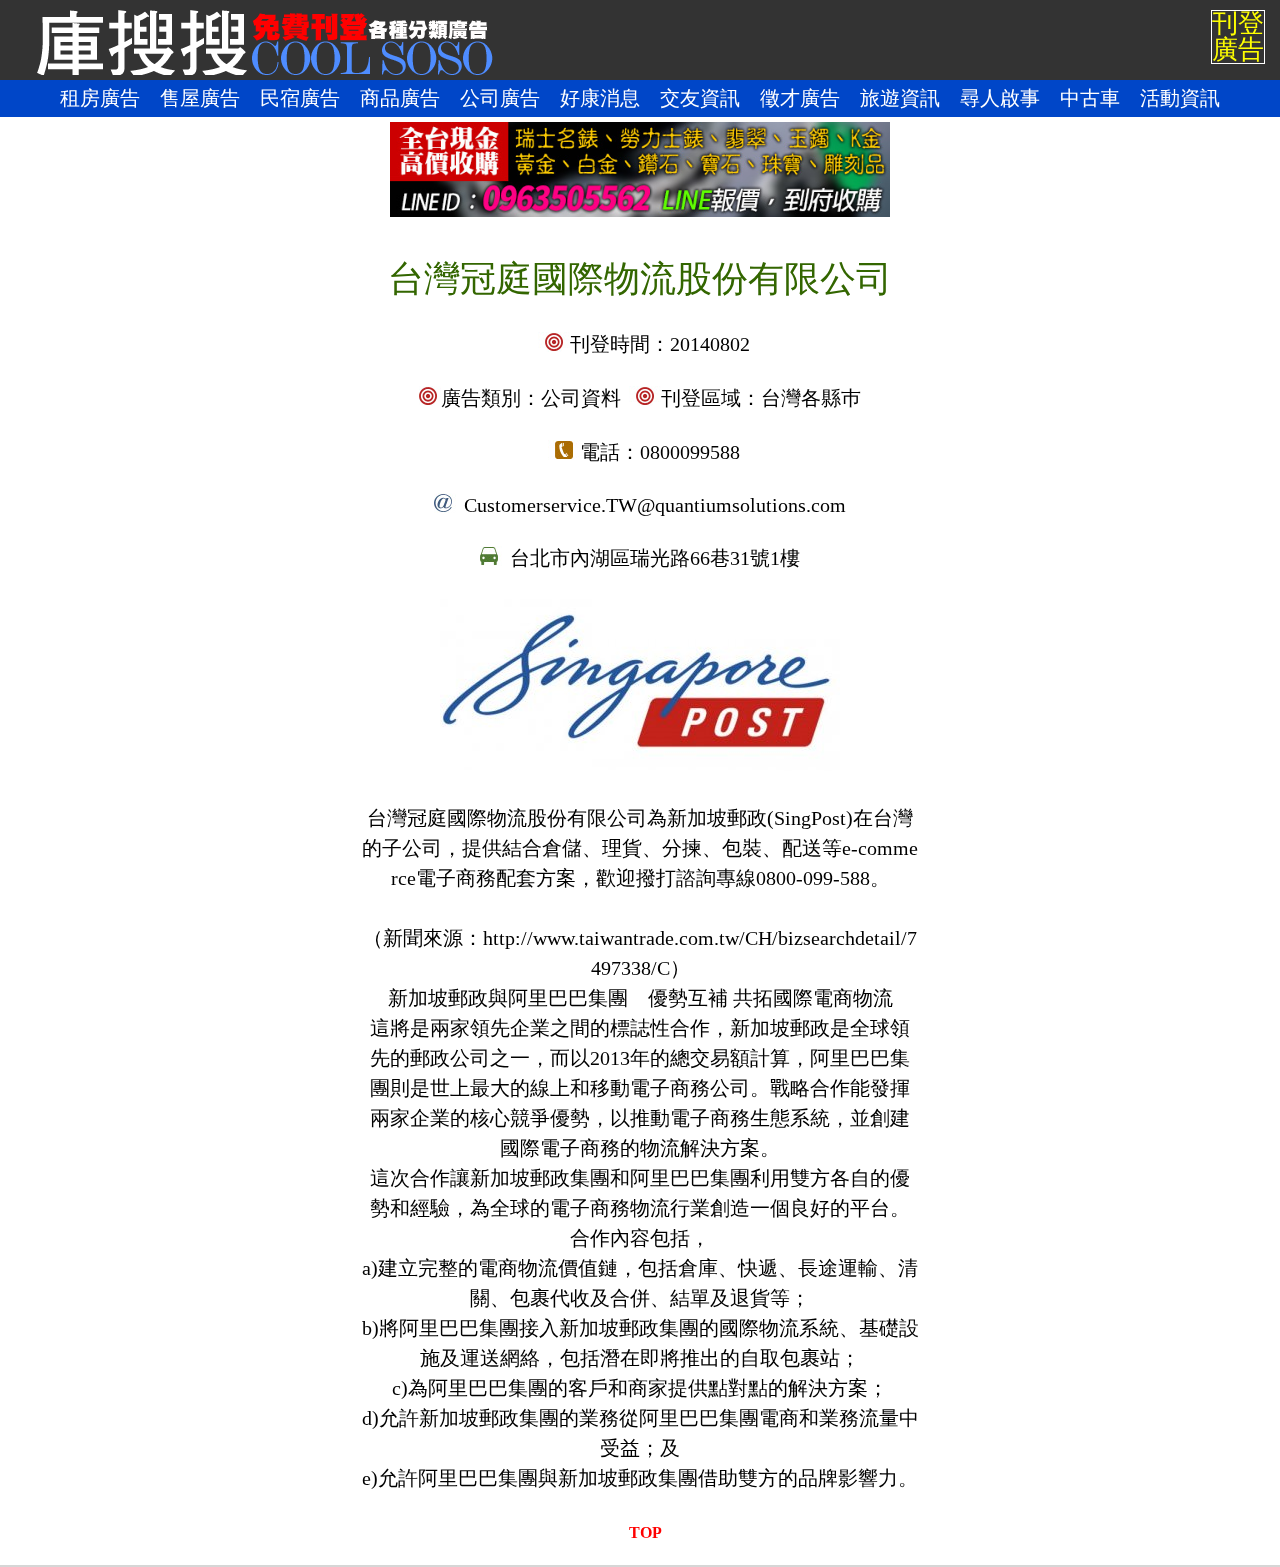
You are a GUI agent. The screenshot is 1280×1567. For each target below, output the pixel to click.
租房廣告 (100, 98)
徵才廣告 (800, 98)
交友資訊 (700, 98)
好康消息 (600, 98)
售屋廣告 (200, 98)
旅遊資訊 (900, 98)
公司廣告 (500, 98)
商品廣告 (400, 98)
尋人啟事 (1000, 98)
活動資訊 (1180, 98)
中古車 (1090, 98)
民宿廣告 (300, 98)
